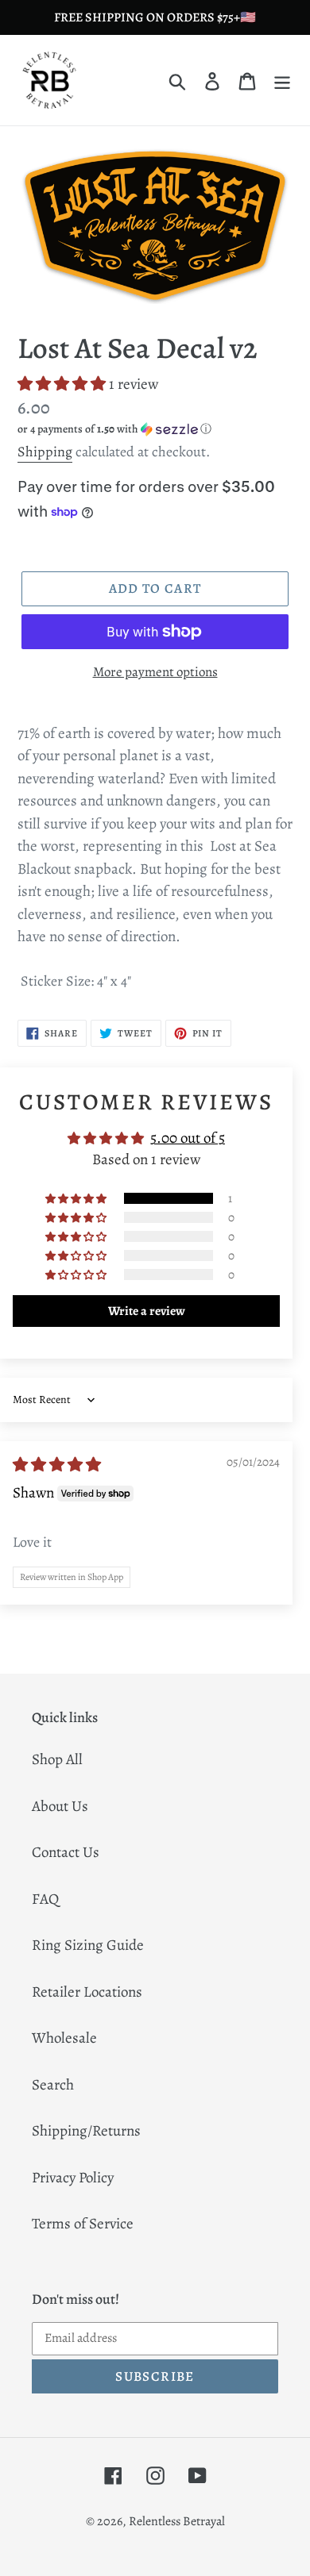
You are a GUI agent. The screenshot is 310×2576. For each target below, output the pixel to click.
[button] (63, 384)
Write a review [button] (147, 1311)
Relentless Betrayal (177, 2521)
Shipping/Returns (86, 2131)
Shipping (45, 452)
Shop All (57, 1759)
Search (53, 2085)
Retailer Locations (87, 1992)
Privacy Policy (73, 2178)
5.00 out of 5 (188, 1138)
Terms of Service (83, 2224)
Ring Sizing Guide (88, 1945)
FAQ (45, 1899)
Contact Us (66, 1852)
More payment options (155, 672)
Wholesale (64, 2038)
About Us (60, 1806)
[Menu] (282, 81)
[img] (57, 1465)
